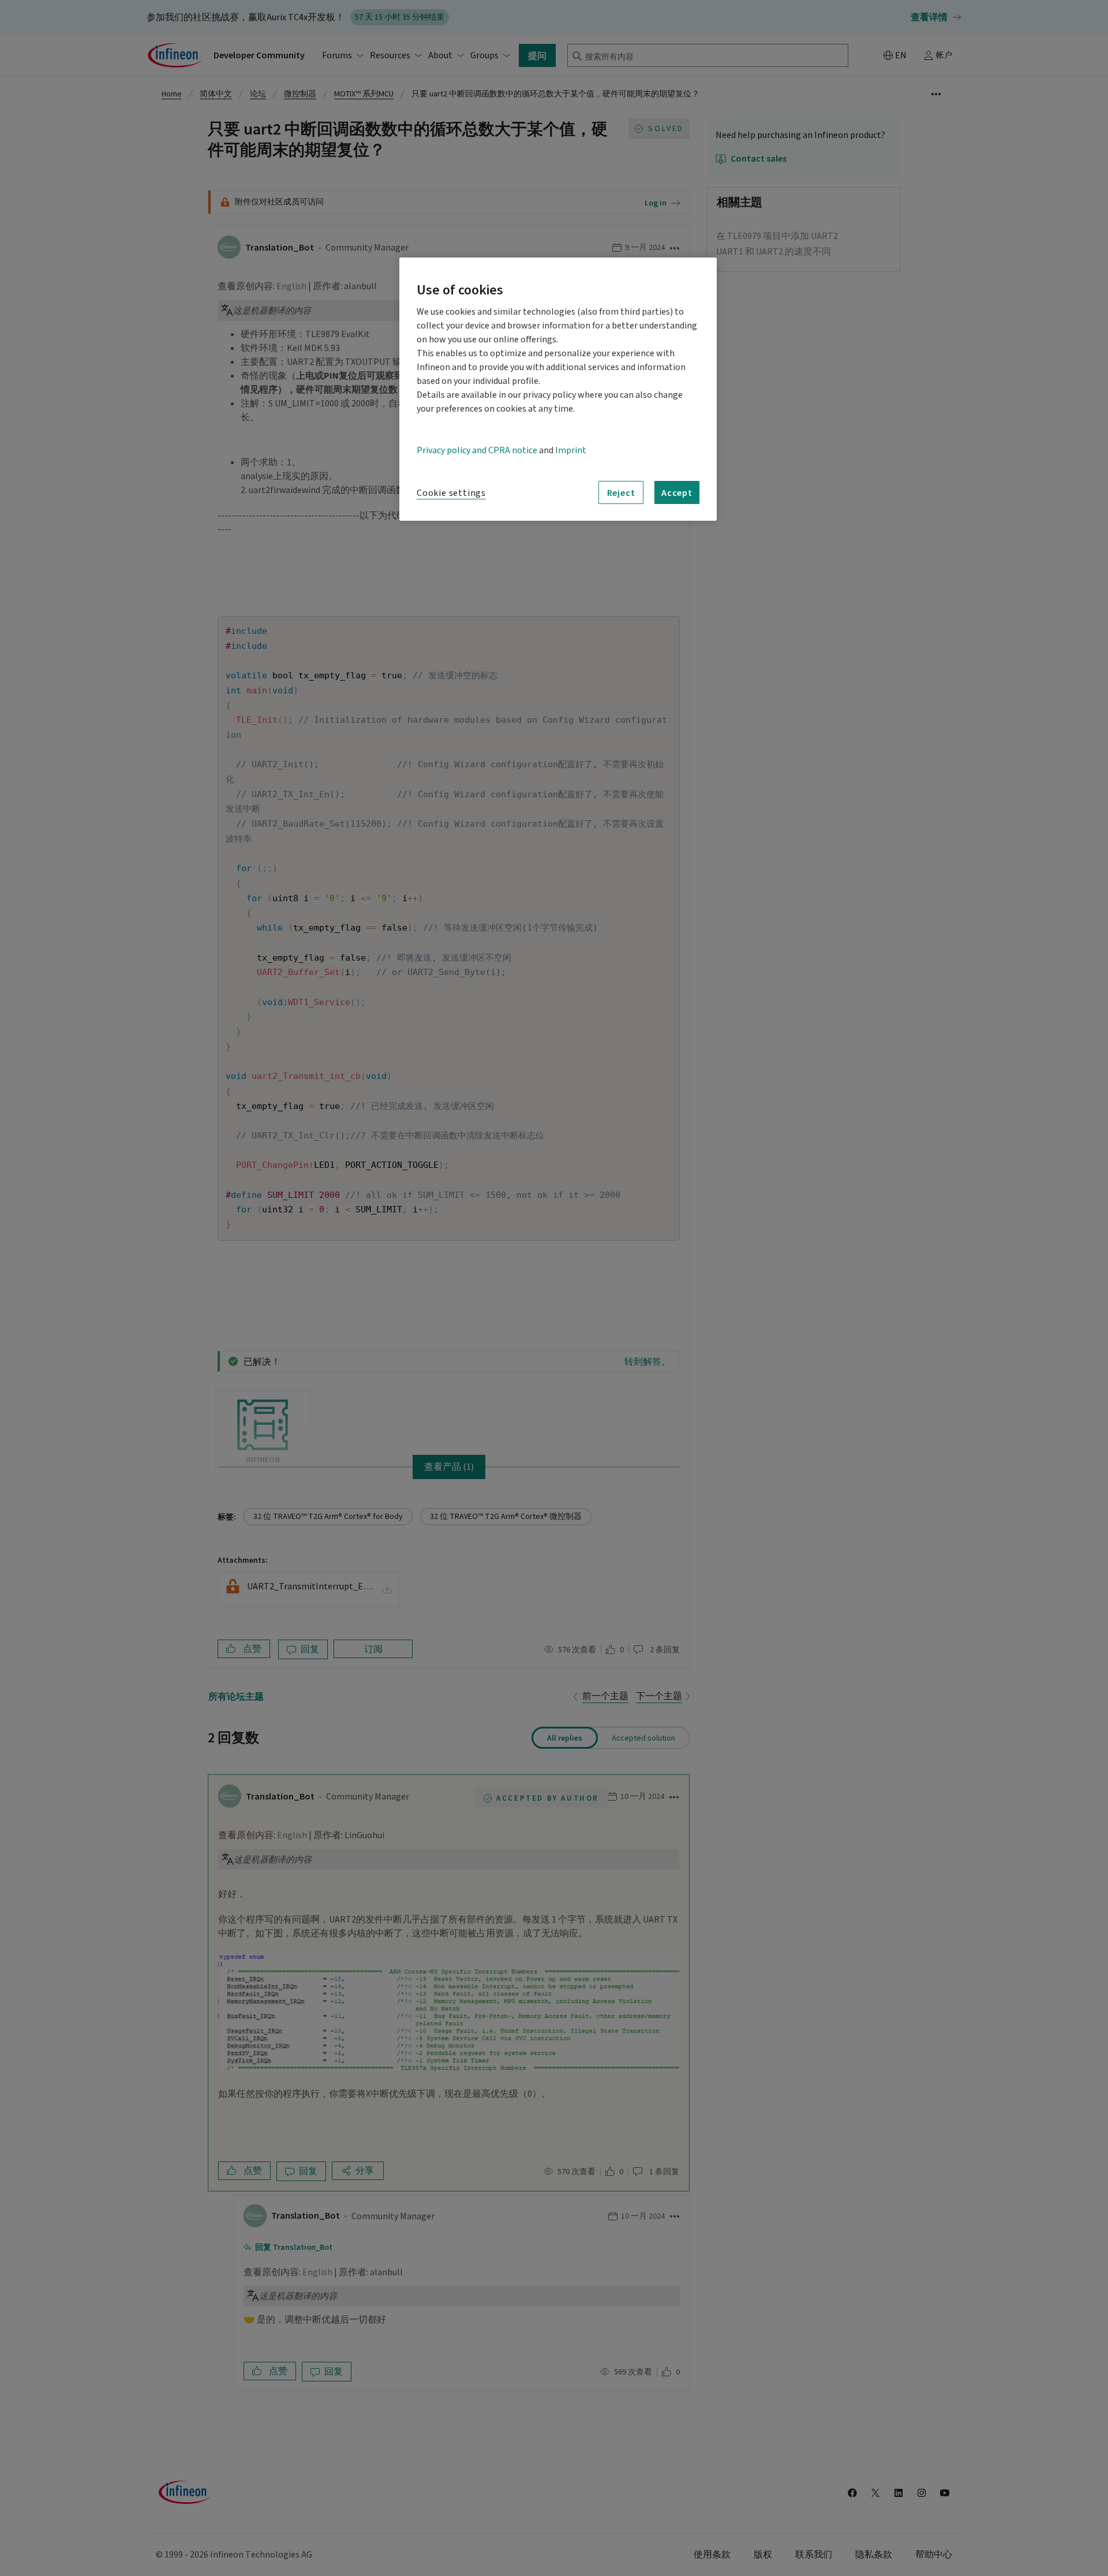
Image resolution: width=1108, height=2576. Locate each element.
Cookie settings (451, 493)
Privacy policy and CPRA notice (477, 450)
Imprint (571, 450)
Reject (621, 492)
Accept (677, 492)
